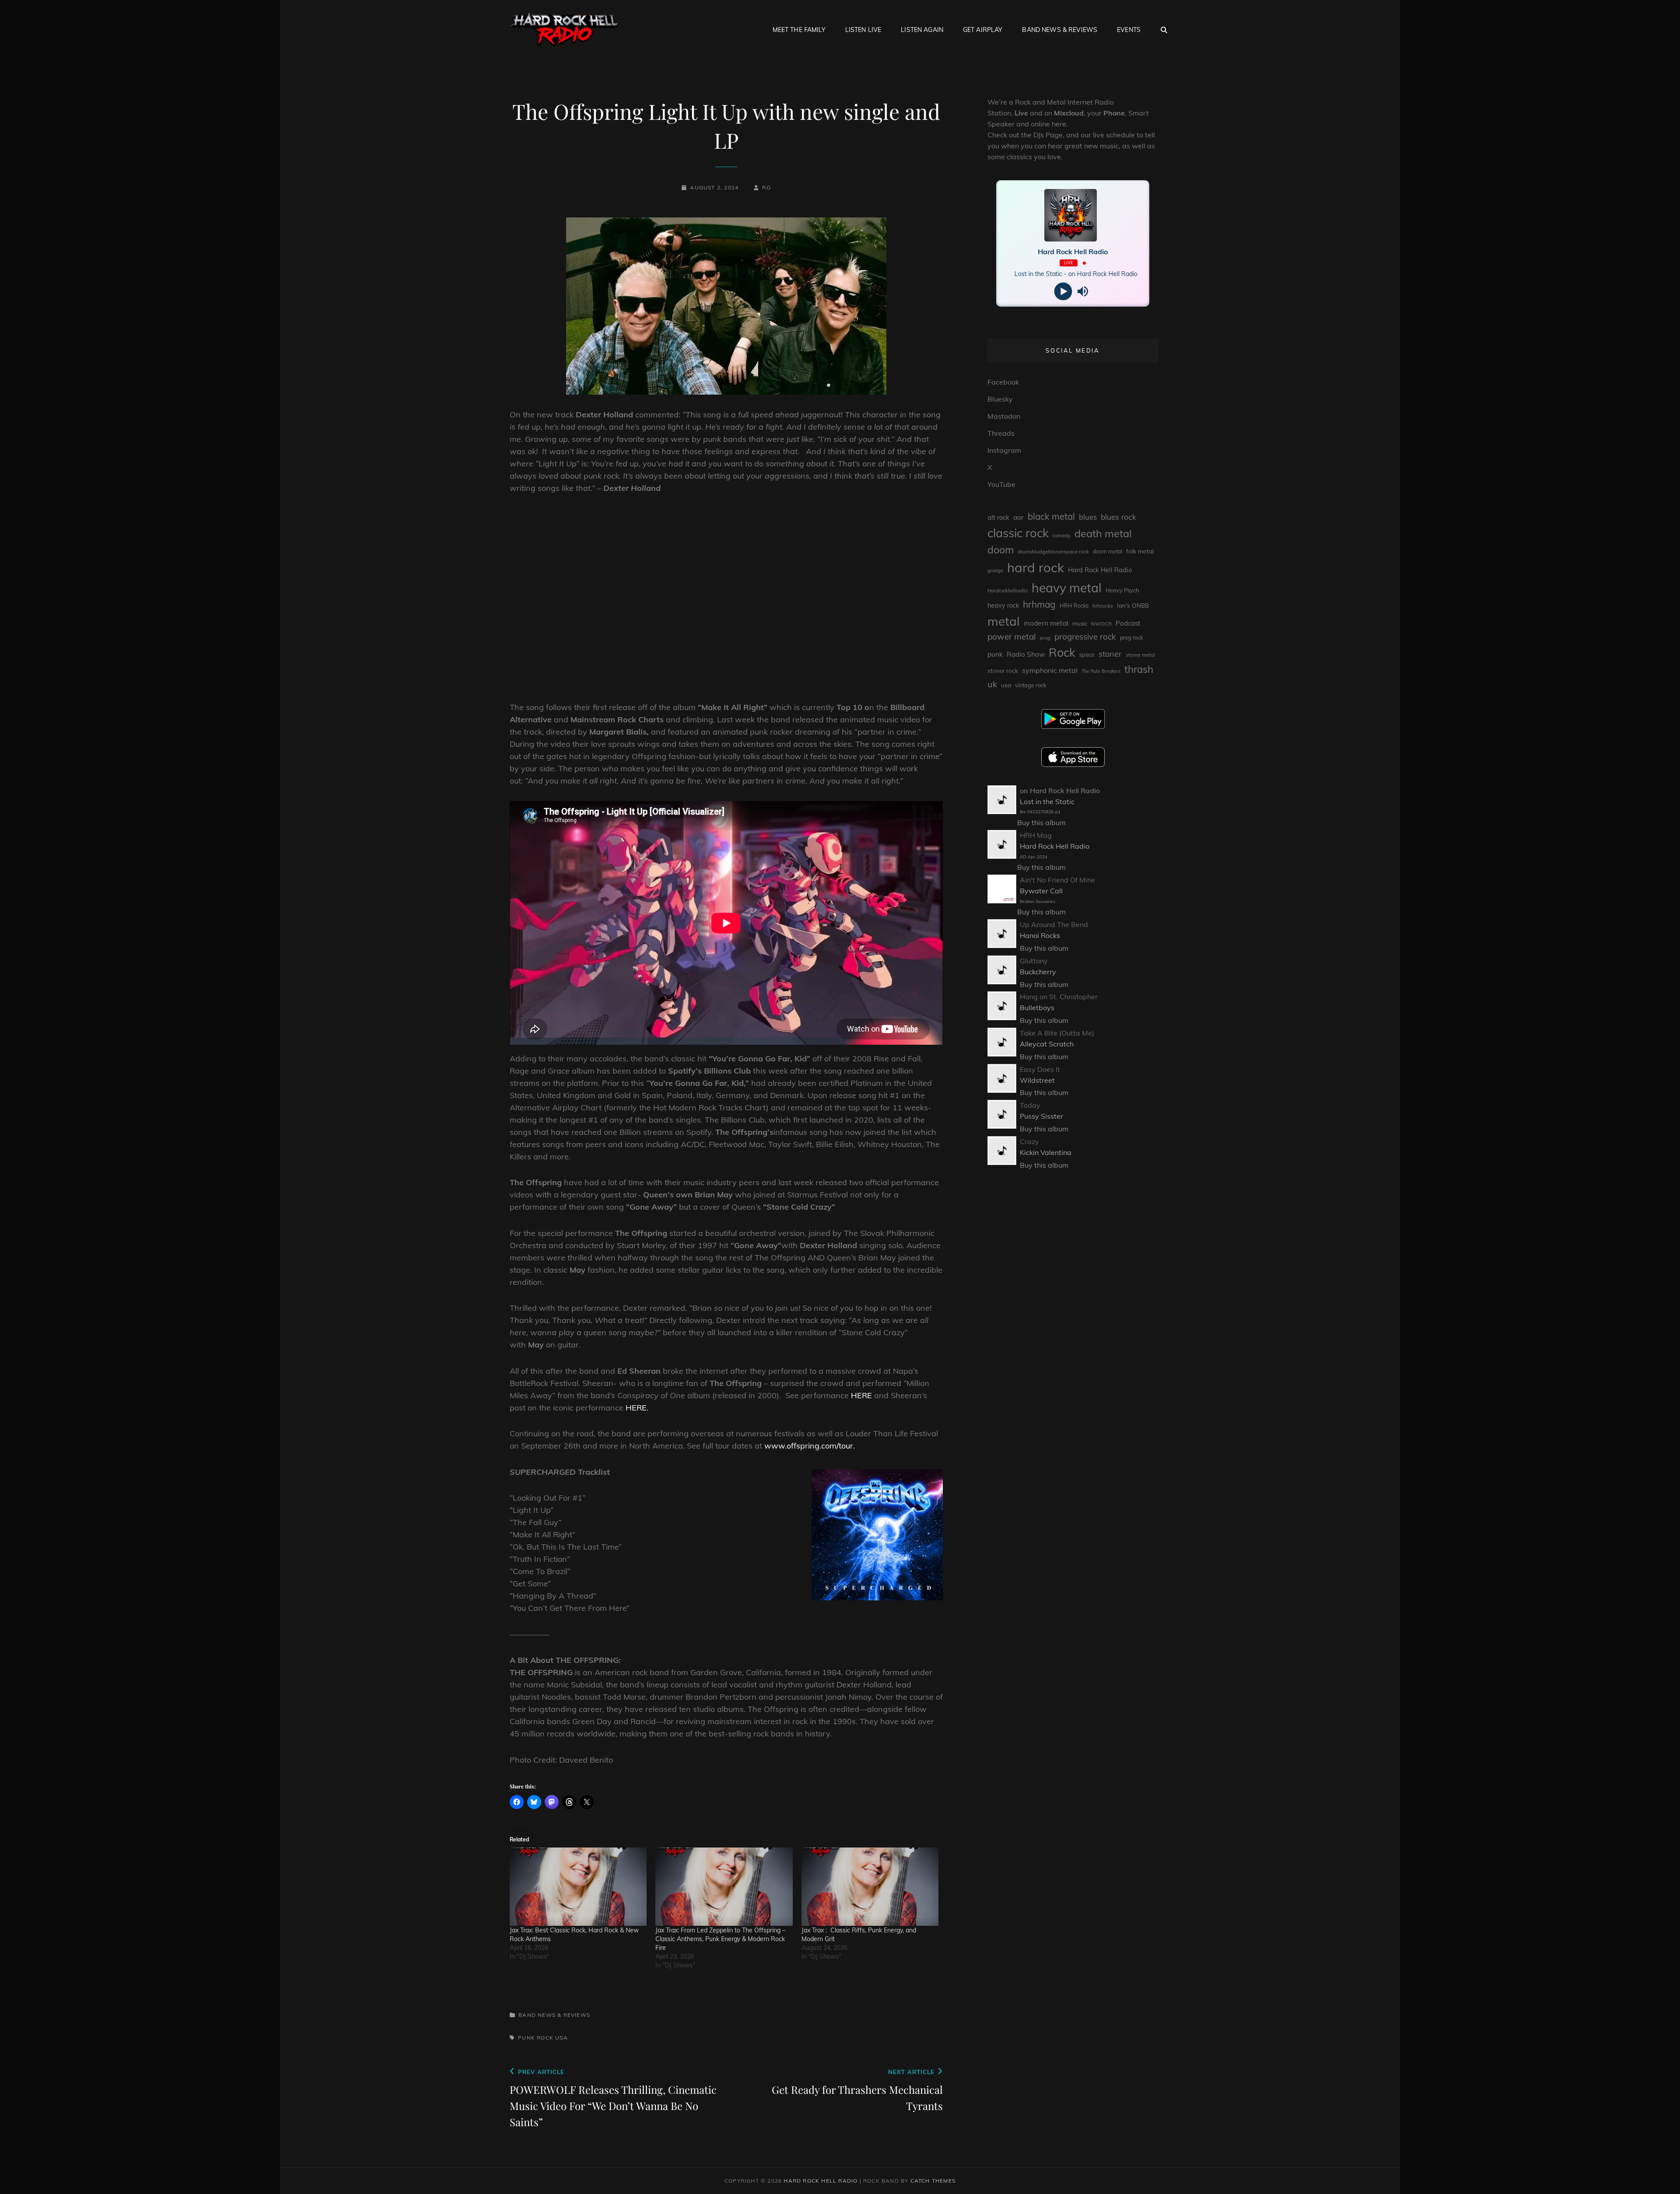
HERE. (638, 1408)
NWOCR (1101, 624)
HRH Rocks (1074, 606)
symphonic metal (1050, 670)
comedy (1062, 535)
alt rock (998, 517)
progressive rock (1085, 637)
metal (1004, 621)
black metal (1051, 516)
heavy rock (1003, 605)
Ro (766, 187)
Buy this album (1041, 822)
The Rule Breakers (1101, 671)
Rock (545, 2038)
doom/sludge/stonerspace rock (1053, 551)
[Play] (1063, 292)
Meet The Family (799, 30)
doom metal (1108, 551)
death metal (1103, 533)
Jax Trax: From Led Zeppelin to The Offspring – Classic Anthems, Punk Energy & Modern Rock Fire (720, 1939)
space (1087, 654)
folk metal (1140, 551)
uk (992, 684)
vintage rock (1031, 685)
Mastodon (1004, 416)
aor (1018, 517)
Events (1129, 30)
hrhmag (1039, 604)
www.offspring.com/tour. (810, 1446)
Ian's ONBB (1133, 605)
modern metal (1046, 623)
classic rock (1018, 533)
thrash (1139, 669)
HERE (863, 1395)
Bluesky (1000, 399)
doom (1001, 550)
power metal (1012, 637)
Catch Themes (933, 2181)
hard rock (1036, 567)
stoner (1110, 654)
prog (1045, 638)
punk (527, 2038)
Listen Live (863, 30)
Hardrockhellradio (1008, 591)
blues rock (1118, 517)
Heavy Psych (1122, 590)
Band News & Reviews (1060, 30)
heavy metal (1067, 588)
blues (1088, 517)
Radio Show (1026, 654)
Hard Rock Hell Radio (1100, 570)
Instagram (1004, 450)
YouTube (1001, 484)
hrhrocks (1103, 606)
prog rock (1131, 638)
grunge (995, 570)
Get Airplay (983, 30)
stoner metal (1140, 655)
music (1080, 623)
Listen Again (922, 30)
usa (562, 2038)
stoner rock (1003, 671)
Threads (1001, 433)
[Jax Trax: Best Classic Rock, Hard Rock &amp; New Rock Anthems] (578, 1887)
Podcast (1128, 623)
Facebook (1003, 382)
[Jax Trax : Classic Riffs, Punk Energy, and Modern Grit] (870, 1887)
